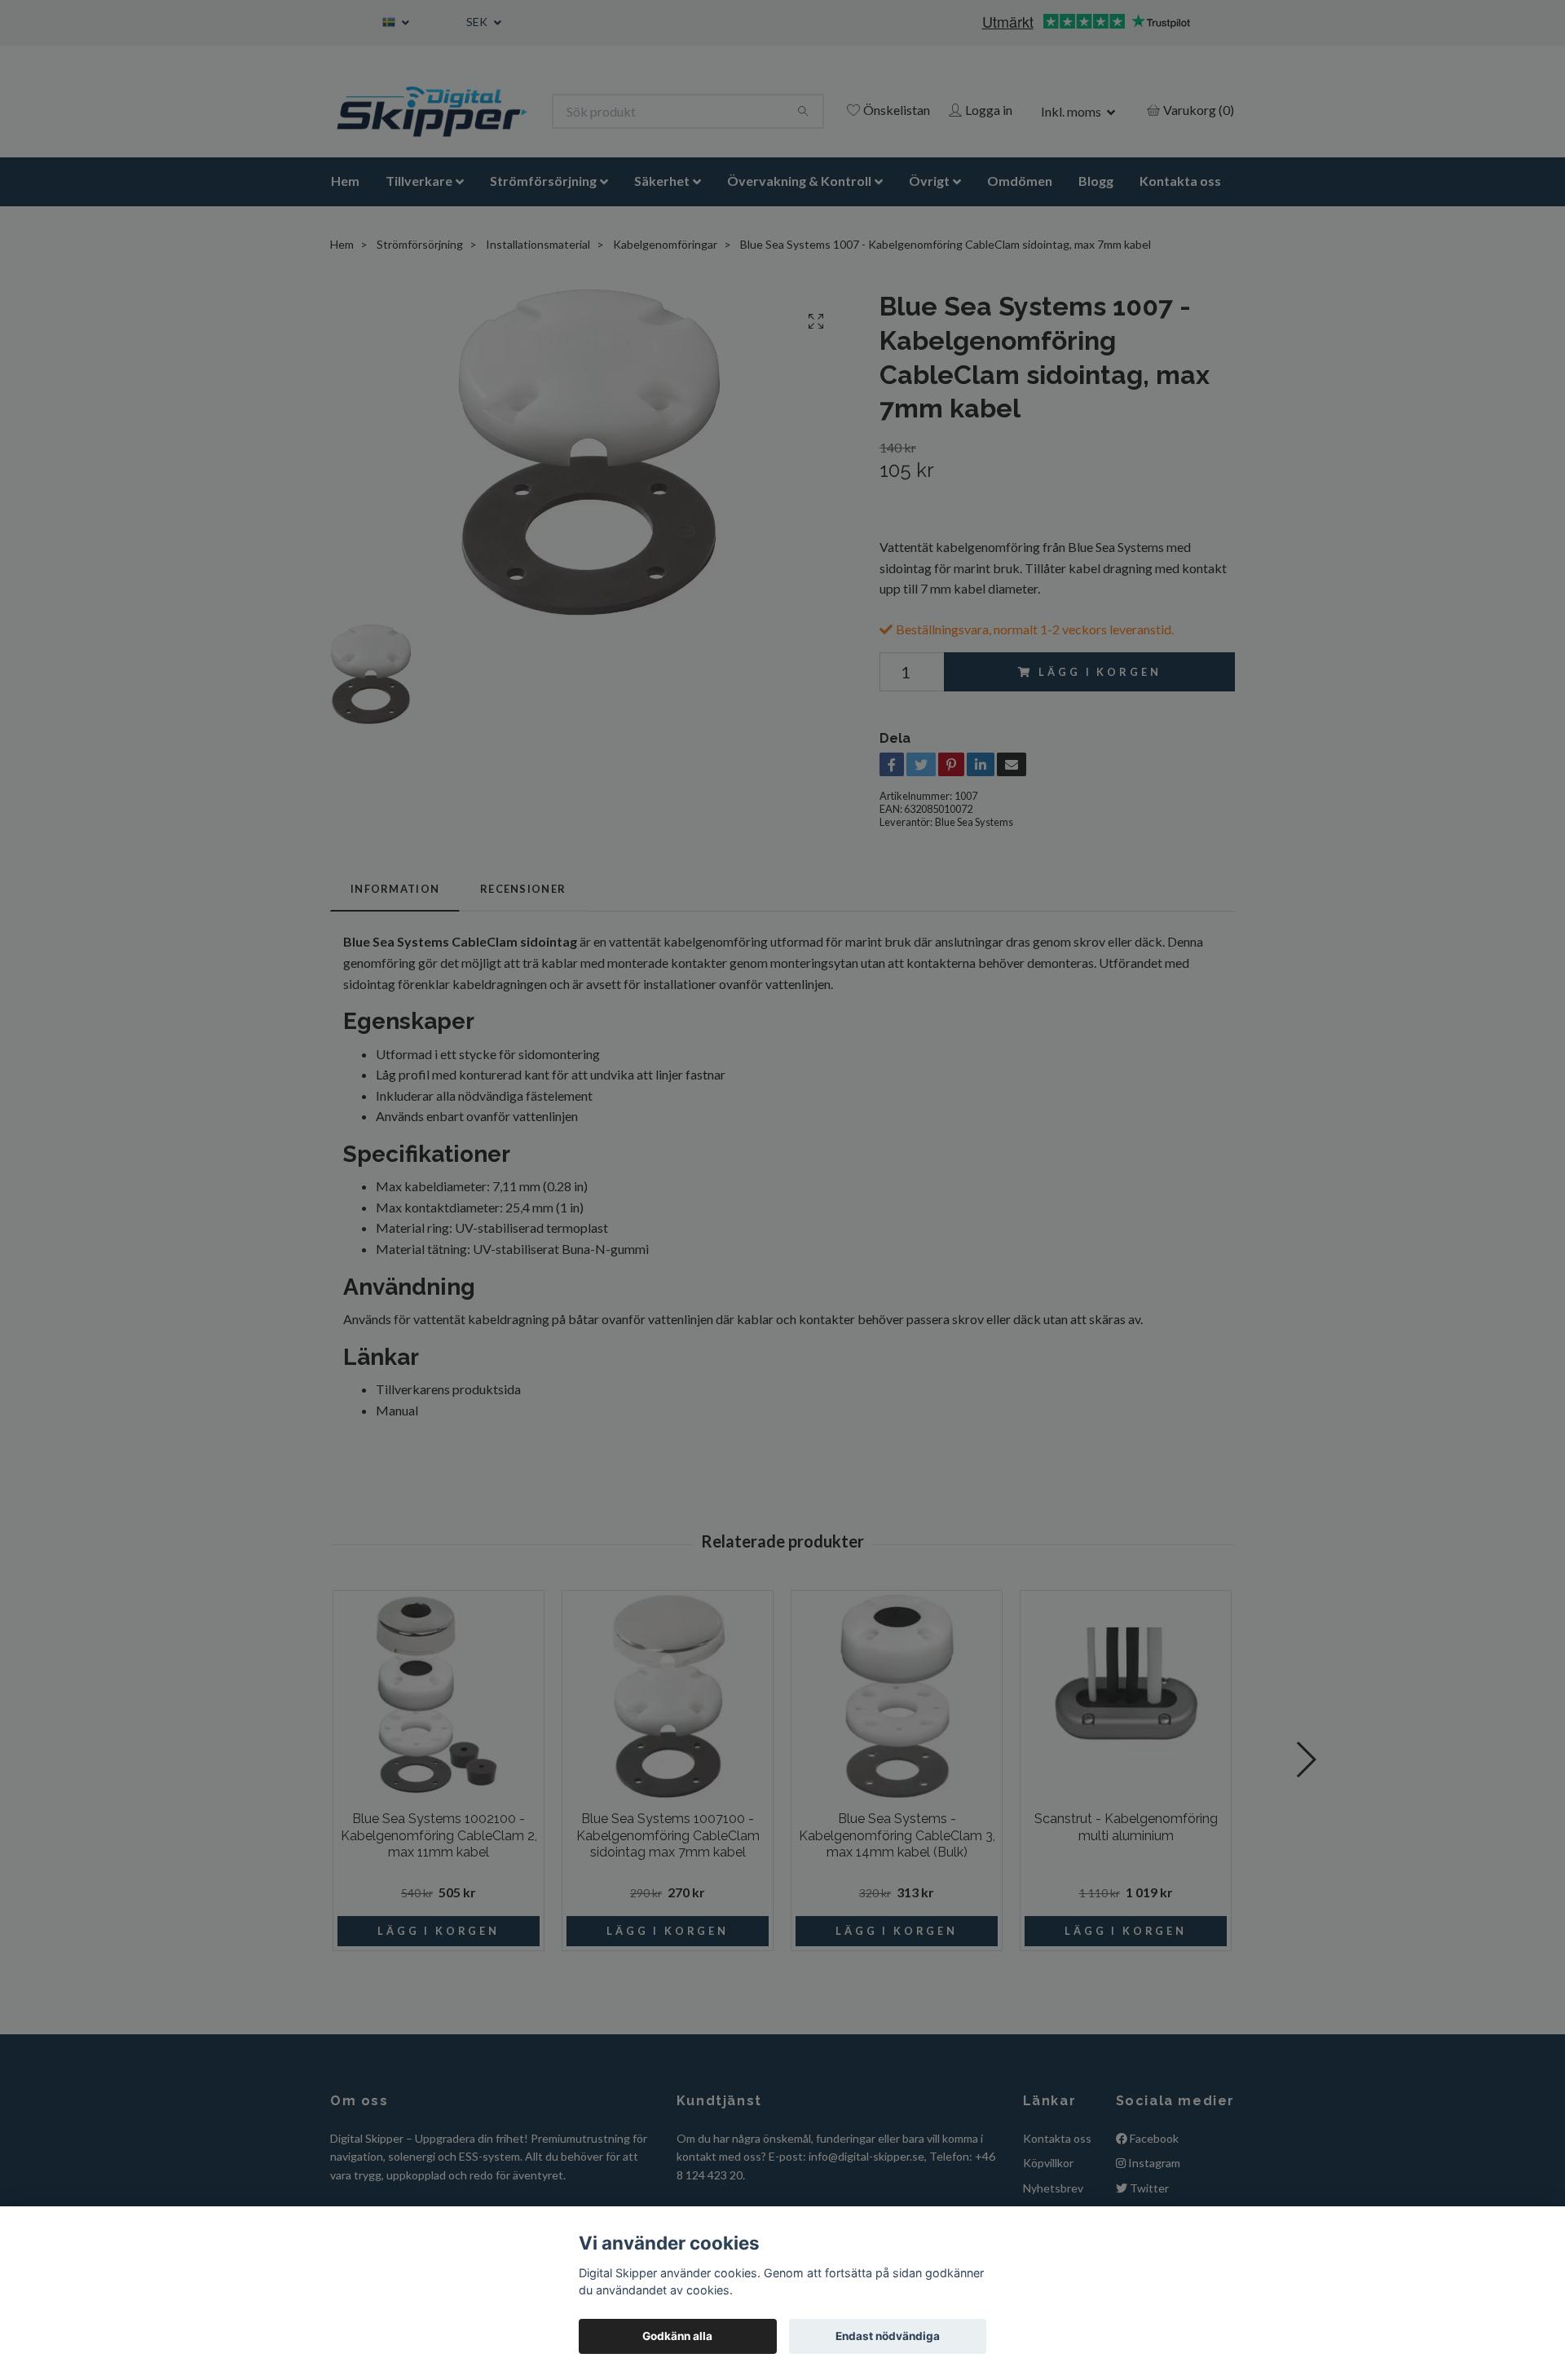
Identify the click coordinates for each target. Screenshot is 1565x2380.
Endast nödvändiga (888, 2336)
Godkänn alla (677, 2336)
